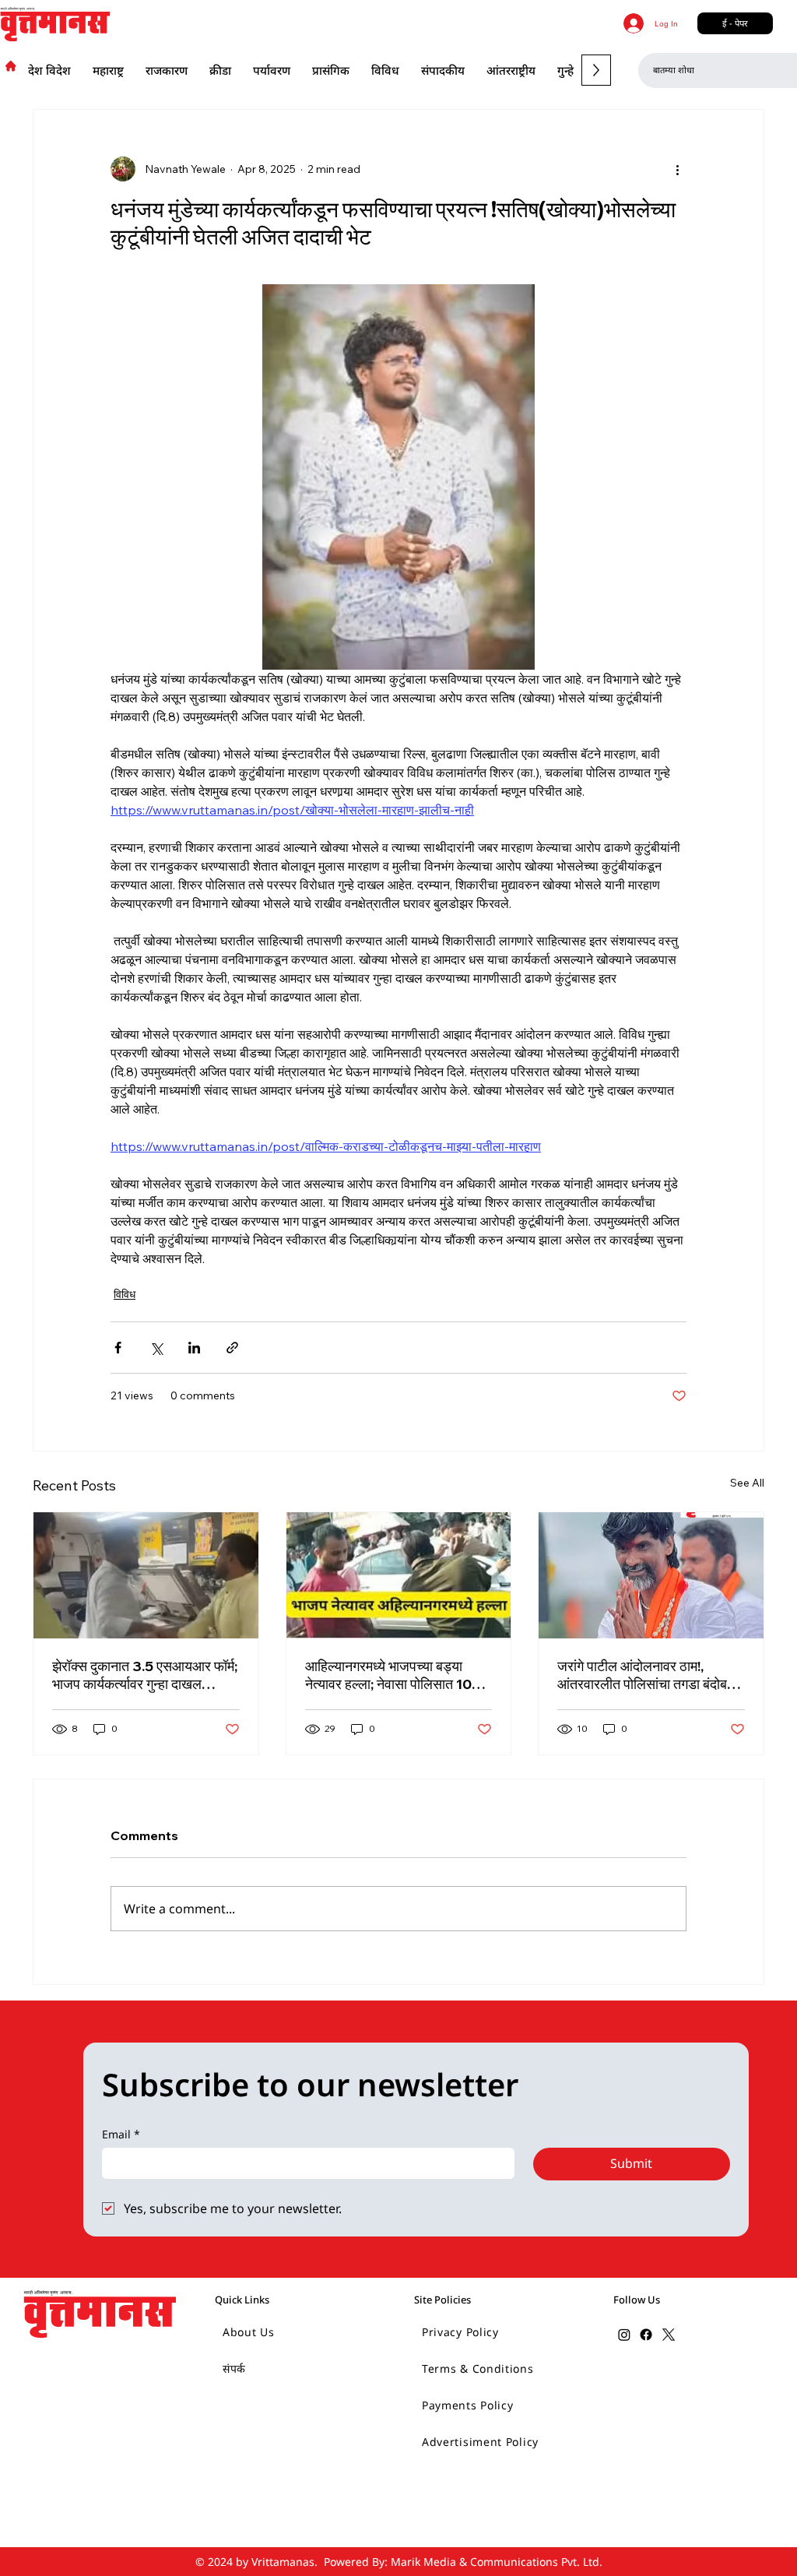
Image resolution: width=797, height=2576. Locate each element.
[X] (669, 2335)
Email (121, 2134)
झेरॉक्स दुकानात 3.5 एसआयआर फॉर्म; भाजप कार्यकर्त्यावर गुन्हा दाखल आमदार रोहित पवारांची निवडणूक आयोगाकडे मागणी (145, 1675)
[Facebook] (646, 2335)
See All (747, 1483)
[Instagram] (624, 2335)
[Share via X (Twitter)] (156, 1348)
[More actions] (677, 169)
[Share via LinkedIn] (194, 1348)
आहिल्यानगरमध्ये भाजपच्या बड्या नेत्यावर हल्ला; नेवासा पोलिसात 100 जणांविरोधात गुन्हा (393, 1675)
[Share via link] (232, 1348)
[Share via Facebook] (118, 1348)
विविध (125, 1294)
